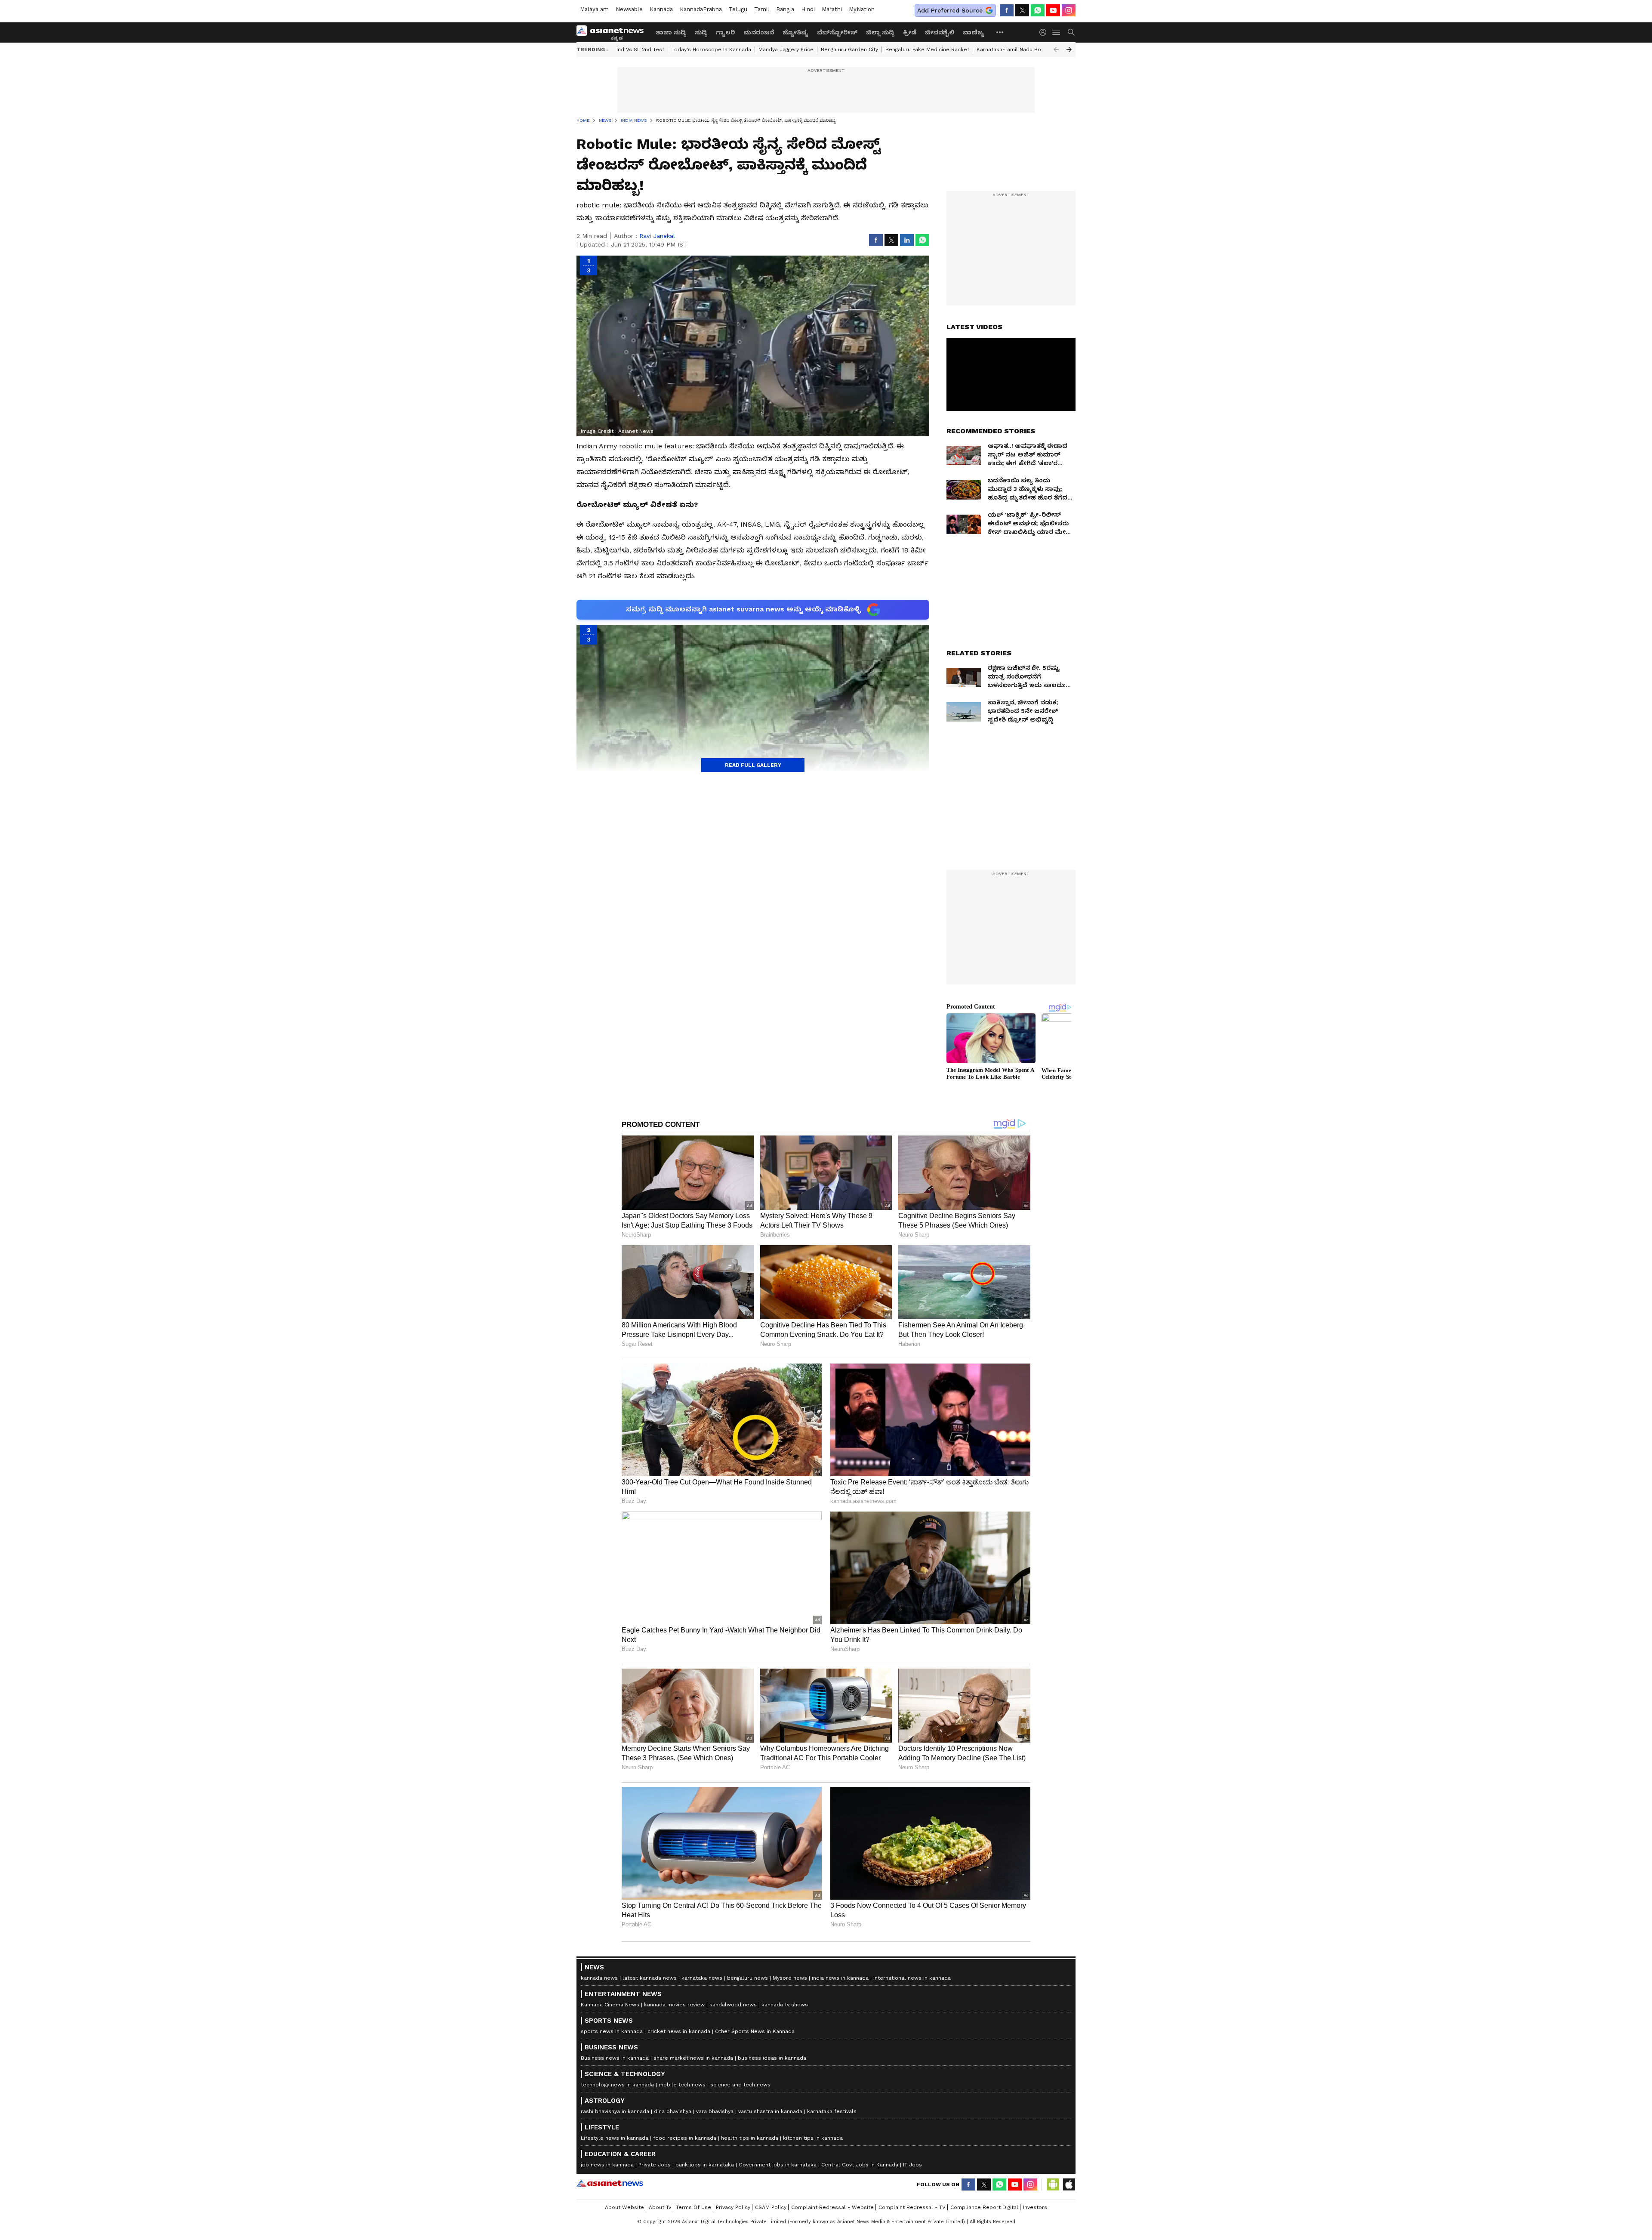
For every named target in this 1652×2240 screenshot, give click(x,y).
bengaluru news (747, 1978)
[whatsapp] (1038, 10)
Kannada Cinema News (610, 2005)
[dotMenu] (1000, 32)
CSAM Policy (771, 2207)
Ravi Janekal (657, 236)
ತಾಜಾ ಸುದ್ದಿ (671, 32)
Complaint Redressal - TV (912, 2207)
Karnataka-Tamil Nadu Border (1014, 49)
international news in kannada (912, 1978)
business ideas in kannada (772, 2058)
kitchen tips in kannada (813, 2138)
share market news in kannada (693, 2058)
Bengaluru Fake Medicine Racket (927, 49)
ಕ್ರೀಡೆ (910, 32)
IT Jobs (912, 2165)
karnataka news (702, 1978)
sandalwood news (733, 2005)
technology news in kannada (617, 2085)
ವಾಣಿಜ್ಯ (974, 32)
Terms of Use (693, 2207)
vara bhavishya (715, 2111)
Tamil (762, 9)
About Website (624, 2207)
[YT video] (1053, 10)
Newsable (629, 9)
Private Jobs (655, 2165)
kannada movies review (674, 2005)
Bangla (785, 9)
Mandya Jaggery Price (786, 49)
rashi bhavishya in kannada (615, 2111)
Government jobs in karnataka (778, 2165)
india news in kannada (840, 1978)
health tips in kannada (750, 2138)
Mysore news (790, 1978)
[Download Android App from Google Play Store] (1053, 2184)
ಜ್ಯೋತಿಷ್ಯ (795, 32)
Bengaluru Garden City (849, 49)
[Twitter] (1022, 10)
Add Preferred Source (950, 10)
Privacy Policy (733, 2207)
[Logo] (613, 32)
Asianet (610, 2183)
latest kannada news (650, 1978)
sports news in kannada (612, 2031)
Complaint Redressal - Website (832, 2207)
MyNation (862, 9)
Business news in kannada (615, 2058)
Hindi (808, 9)
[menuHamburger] (1057, 32)
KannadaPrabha (701, 9)
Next (1069, 49)
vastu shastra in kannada (770, 2111)
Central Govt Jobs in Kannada (860, 2165)
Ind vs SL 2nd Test (640, 49)
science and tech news (740, 2085)
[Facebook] (1007, 10)
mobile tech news (682, 2085)
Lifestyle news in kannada (615, 2138)
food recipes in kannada (685, 2138)
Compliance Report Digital (984, 2207)
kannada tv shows (785, 2005)
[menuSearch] (1071, 32)
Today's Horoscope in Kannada (711, 49)
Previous (1056, 49)
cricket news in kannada (679, 2031)
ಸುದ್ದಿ (701, 32)
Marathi (832, 9)
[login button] (1045, 32)
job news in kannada (607, 2165)
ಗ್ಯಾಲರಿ (725, 32)
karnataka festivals (832, 2111)
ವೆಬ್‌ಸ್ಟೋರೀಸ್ (837, 32)
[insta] (1069, 10)
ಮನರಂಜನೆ (759, 32)
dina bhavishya (673, 2111)
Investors (1035, 2207)
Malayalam (594, 9)
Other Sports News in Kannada (755, 2031)
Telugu (738, 9)
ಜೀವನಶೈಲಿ (940, 32)
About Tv (660, 2207)
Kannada (661, 9)
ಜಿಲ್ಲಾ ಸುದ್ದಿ (880, 32)
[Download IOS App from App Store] (1069, 2184)
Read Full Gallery (753, 765)
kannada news (599, 1978)
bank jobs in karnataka (705, 2165)
